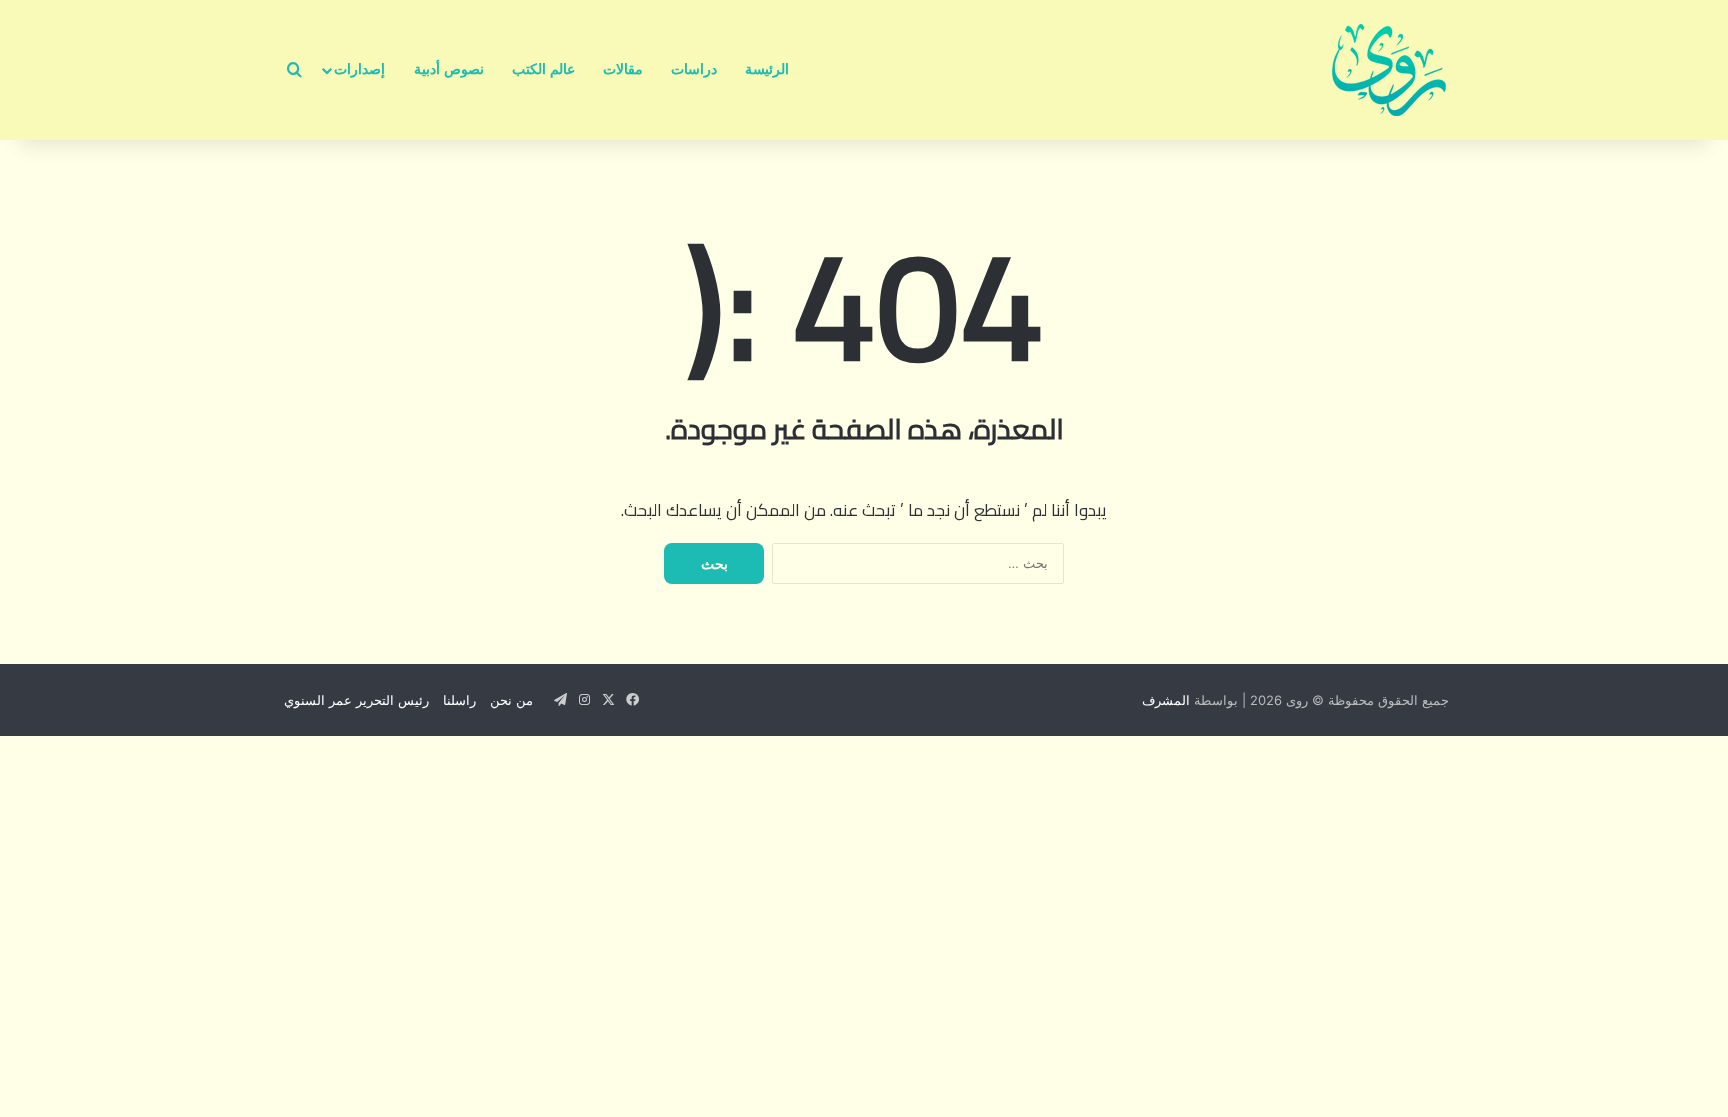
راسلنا (459, 700)
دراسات (694, 69)
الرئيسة (767, 69)
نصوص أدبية (449, 69)
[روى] (1389, 70)
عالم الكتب (543, 69)
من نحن (511, 700)
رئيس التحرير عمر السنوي (356, 700)
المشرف (1166, 700)
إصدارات (359, 69)
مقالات (623, 69)
